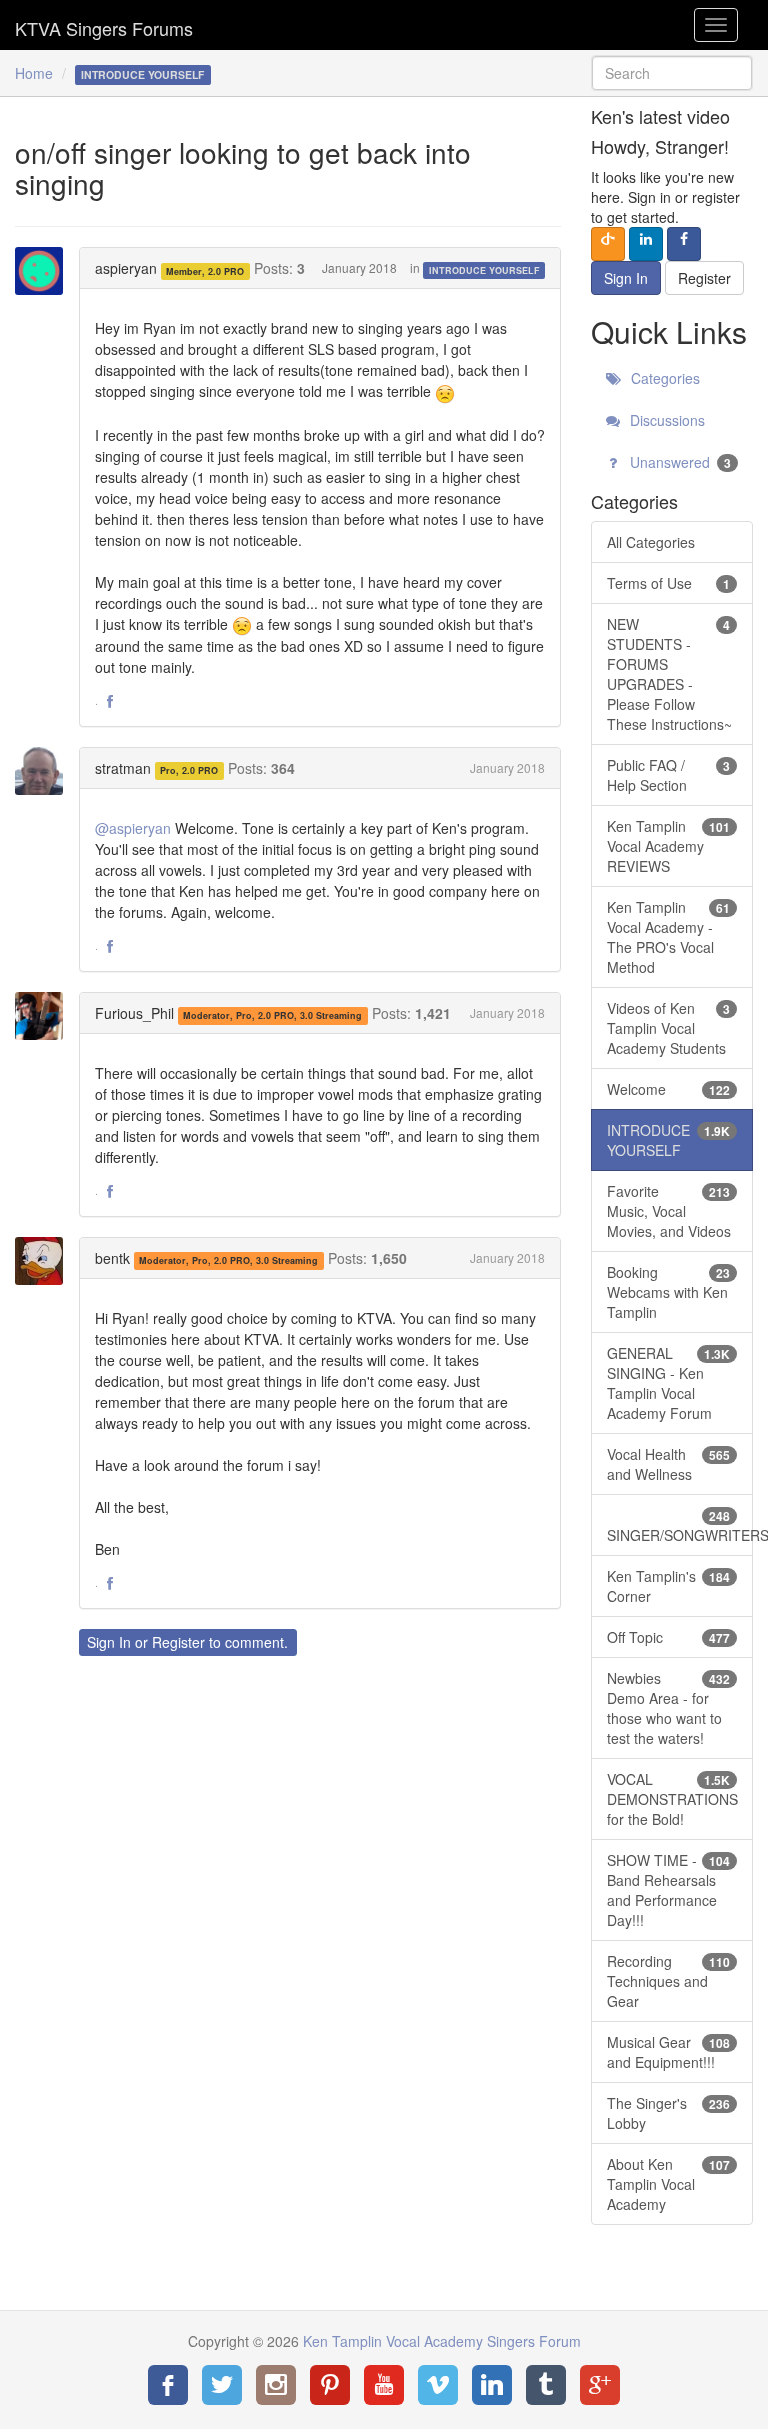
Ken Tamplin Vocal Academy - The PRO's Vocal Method (668, 937)
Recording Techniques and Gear (668, 1981)
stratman (123, 768)
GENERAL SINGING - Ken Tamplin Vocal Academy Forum (668, 1383)
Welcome (668, 1089)
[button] (110, 702)
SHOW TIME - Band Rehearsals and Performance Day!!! (668, 1890)
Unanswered (678, 462)
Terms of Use (668, 583)
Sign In (109, 1642)
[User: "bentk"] (45, 1261)
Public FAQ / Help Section (668, 775)
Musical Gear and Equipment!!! (668, 2052)
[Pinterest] (330, 2385)
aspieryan (126, 268)
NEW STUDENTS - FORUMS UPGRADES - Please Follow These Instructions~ (669, 674)
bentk (112, 1258)
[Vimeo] (438, 2385)
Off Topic (668, 1637)
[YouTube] (384, 2385)
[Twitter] (222, 2385)
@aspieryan (133, 828)
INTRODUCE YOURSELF (484, 269)
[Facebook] (168, 2385)
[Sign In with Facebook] (684, 244)
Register (178, 1642)
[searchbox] (672, 73)
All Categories (651, 542)
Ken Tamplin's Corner (668, 1586)
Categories (663, 378)
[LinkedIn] (492, 2385)
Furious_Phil (134, 1013)
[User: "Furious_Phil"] (45, 1016)
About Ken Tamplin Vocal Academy (668, 2184)
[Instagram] (276, 2385)
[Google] (600, 2385)
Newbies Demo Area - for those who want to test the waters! (668, 1708)
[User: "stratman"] (45, 771)
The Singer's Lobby (668, 2113)
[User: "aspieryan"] (45, 271)
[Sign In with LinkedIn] (646, 244)
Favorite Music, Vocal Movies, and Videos (669, 1211)
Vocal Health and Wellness (668, 1464)
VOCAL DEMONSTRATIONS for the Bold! (672, 1799)
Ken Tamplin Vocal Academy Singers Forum (104, 25)
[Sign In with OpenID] (608, 244)
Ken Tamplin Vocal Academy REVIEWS (668, 846)
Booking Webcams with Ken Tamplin (668, 1292)
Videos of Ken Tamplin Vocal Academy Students (668, 1028)
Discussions (665, 420)
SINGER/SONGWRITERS (680, 1526)
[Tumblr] (546, 2385)
